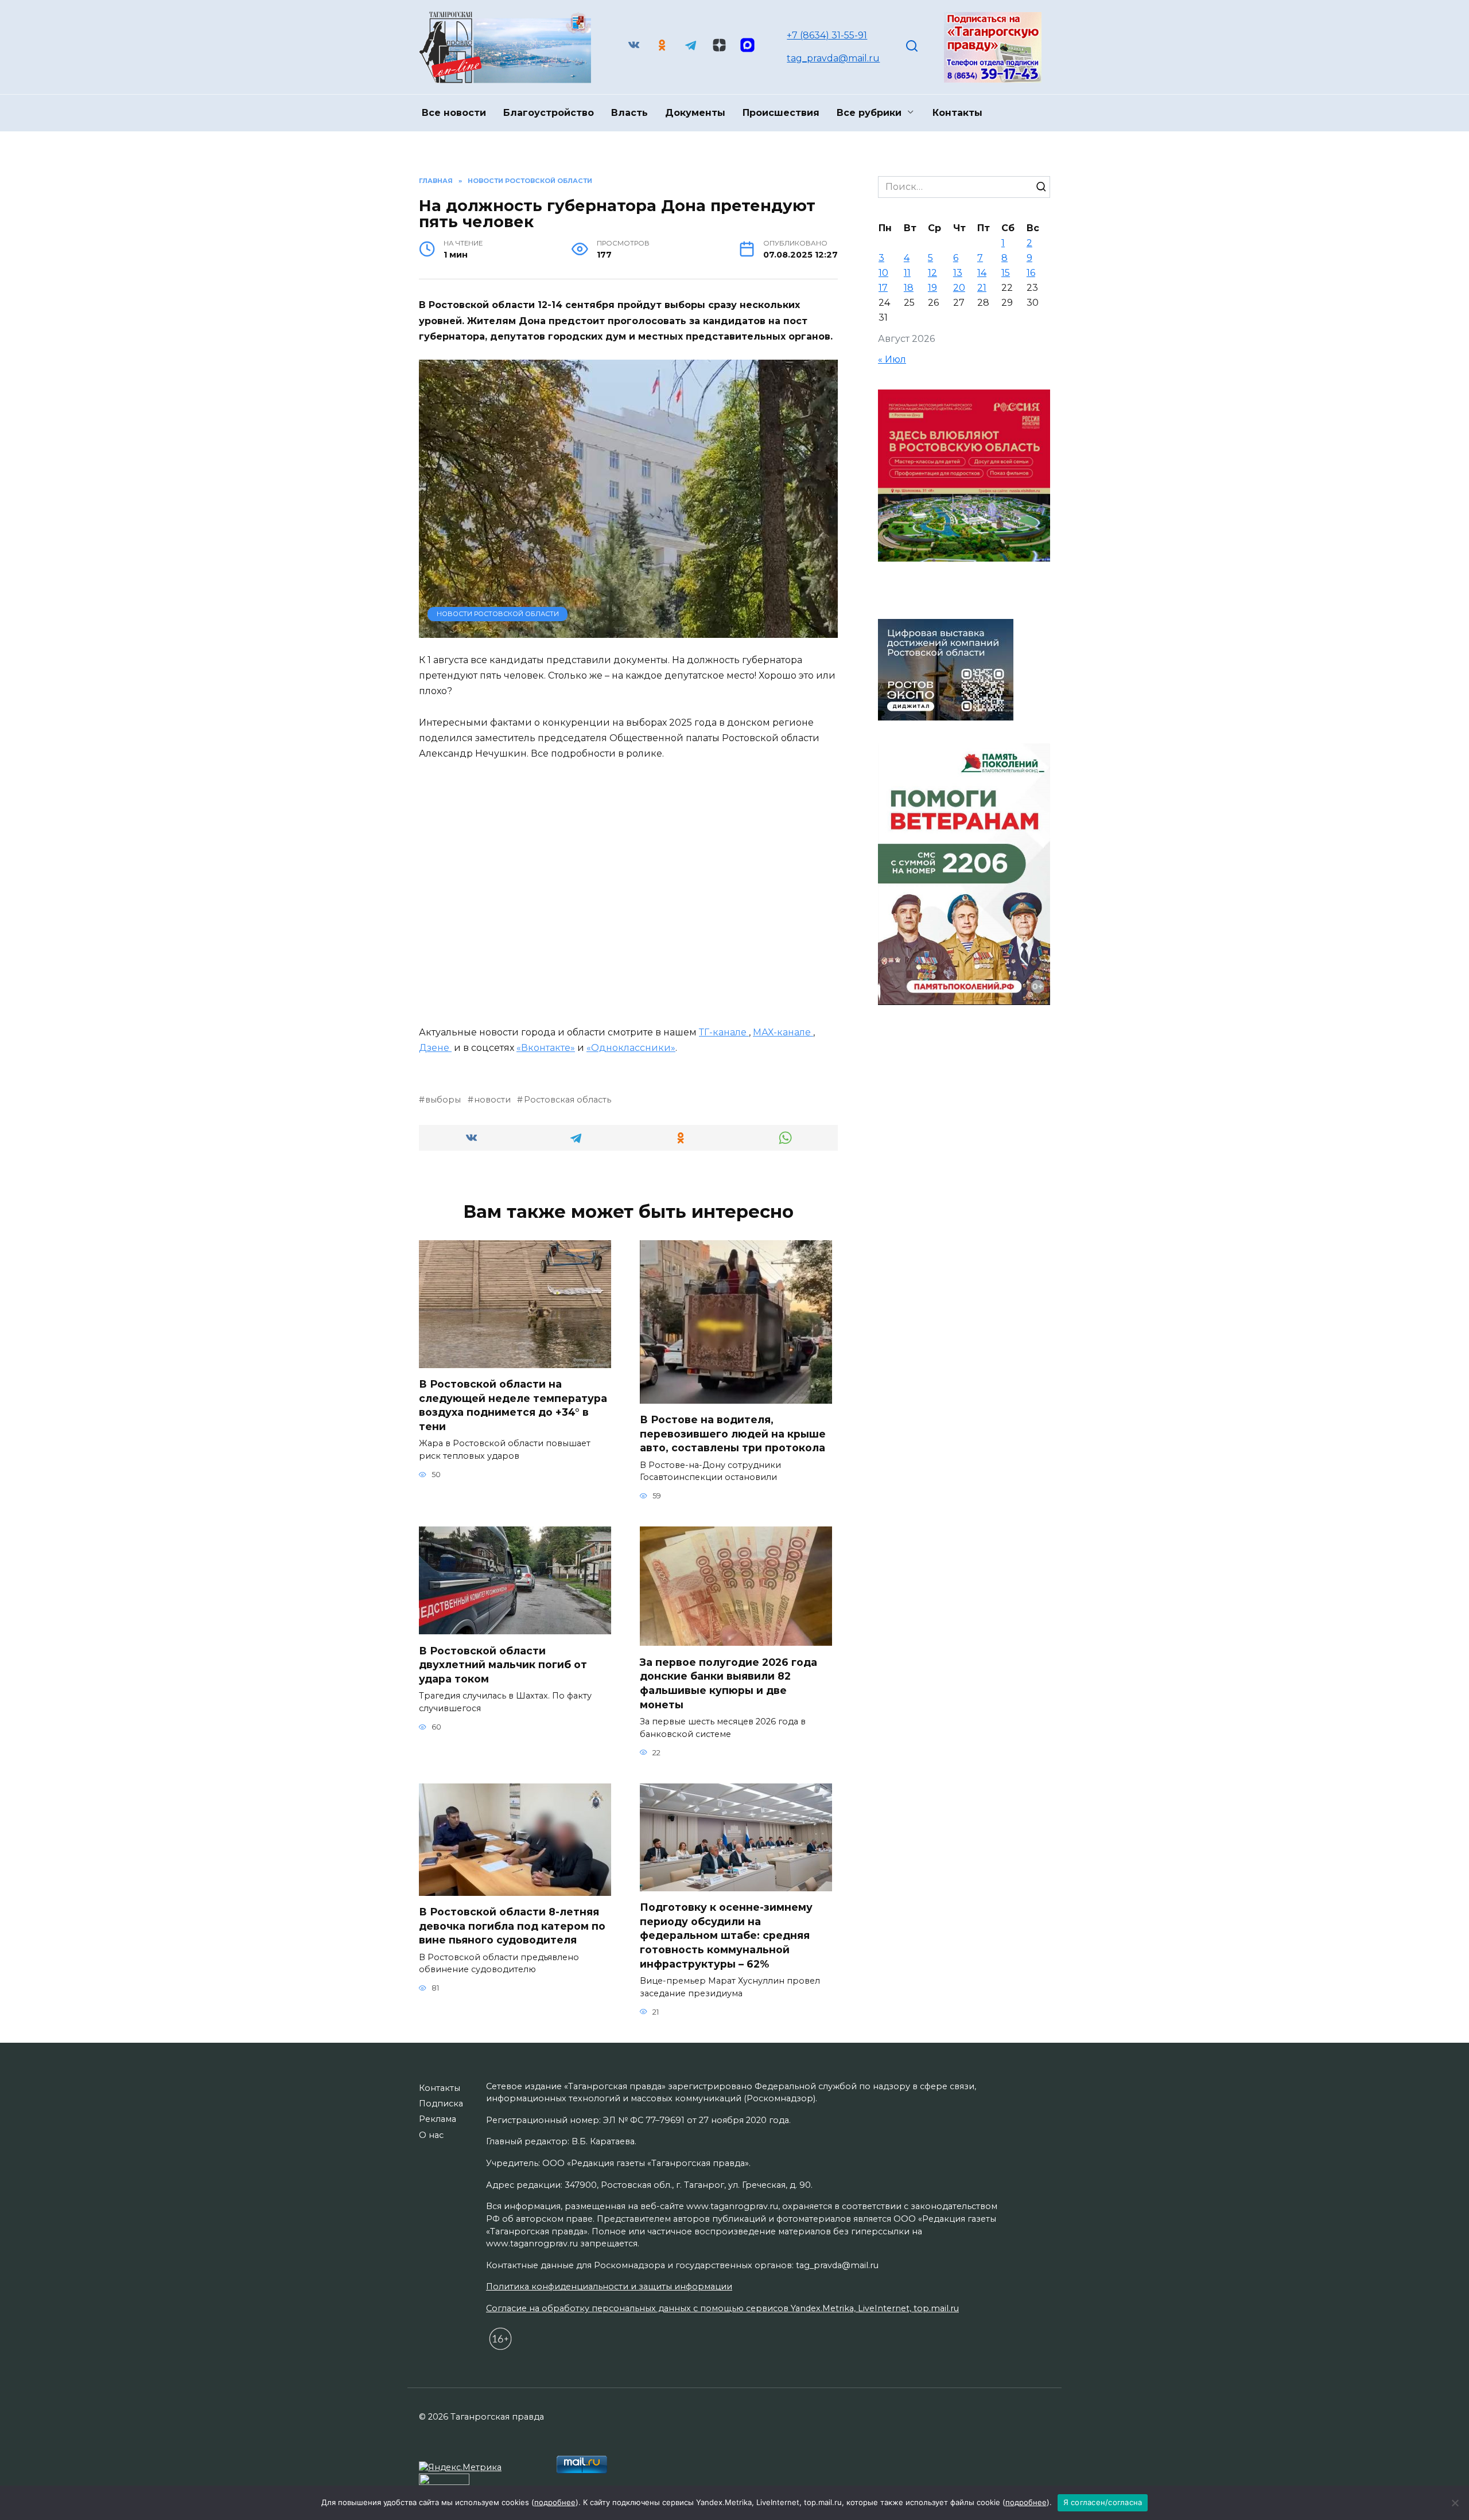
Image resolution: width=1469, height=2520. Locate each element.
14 (982, 273)
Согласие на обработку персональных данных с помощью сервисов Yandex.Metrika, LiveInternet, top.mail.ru (722, 2308)
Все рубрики (869, 113)
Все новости (454, 113)
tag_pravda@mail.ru (833, 58)
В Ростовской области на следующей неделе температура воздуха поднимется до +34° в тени (513, 1405)
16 (1031, 273)
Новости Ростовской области (498, 614)
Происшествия (781, 113)
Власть (629, 113)
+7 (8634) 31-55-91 (827, 35)
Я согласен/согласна (1103, 2502)
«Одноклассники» (631, 1048)
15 (1006, 273)
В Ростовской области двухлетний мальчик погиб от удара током (503, 1664)
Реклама (438, 2119)
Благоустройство (549, 113)
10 (883, 273)
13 (958, 273)
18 (909, 288)
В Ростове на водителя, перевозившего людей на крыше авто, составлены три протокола (733, 1434)
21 (982, 288)
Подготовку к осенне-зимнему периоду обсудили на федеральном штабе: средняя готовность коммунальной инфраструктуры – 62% (726, 1935)
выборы (443, 1100)
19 (932, 288)
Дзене (435, 1048)
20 (959, 288)
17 (883, 288)
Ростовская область (567, 1100)
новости (492, 1100)
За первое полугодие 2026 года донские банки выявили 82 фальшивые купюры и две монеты (728, 1683)
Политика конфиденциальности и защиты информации (609, 2287)
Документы (695, 113)
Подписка (441, 2104)
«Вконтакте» (546, 1048)
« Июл (892, 359)
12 (932, 273)
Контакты (957, 113)
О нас (431, 2135)
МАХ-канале (783, 1032)
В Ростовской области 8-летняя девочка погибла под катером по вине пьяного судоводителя (512, 1926)
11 (907, 273)
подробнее (555, 2502)
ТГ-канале (724, 1032)
